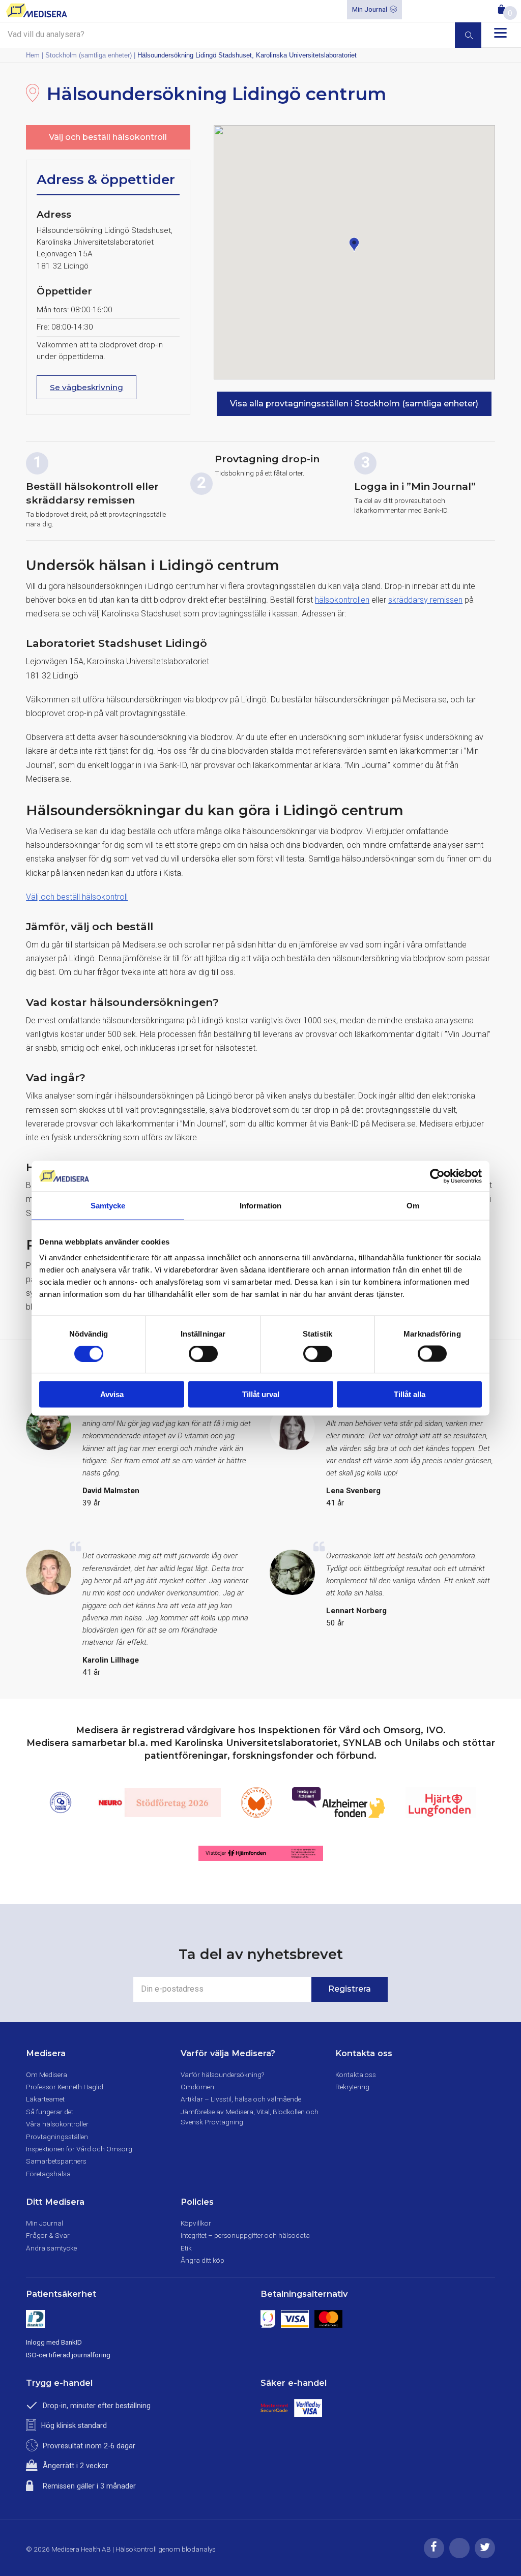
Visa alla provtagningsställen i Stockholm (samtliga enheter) (354, 404)
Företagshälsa (48, 2174)
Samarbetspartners (56, 2161)
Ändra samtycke (51, 2248)
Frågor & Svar (48, 2235)
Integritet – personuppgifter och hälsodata (245, 2235)
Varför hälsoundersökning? (222, 2075)
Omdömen (197, 2087)
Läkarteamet (45, 2099)
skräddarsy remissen (425, 600)
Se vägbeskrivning (86, 387)
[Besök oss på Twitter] (485, 2556)
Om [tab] (413, 1205)
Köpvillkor (196, 2223)
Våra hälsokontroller (57, 2124)
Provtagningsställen (57, 2137)
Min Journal (370, 9)
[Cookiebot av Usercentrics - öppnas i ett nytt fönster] (437, 1176)
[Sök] (468, 35)
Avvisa (112, 1394)
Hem (33, 55)
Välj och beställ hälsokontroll (108, 137)
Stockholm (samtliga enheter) (89, 55)
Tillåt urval (261, 1394)
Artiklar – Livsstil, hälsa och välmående (241, 2099)
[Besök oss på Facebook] (434, 2556)
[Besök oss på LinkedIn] (459, 2556)
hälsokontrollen (342, 600)
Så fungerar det (50, 2112)
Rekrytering (352, 2087)
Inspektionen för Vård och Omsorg (79, 2149)
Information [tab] (260, 1205)
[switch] (203, 1353)
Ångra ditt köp (202, 2260)
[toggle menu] (500, 33)
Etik (186, 2248)
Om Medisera (47, 2075)
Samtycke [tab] (108, 1205)
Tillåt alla (410, 1394)
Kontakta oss (356, 2075)
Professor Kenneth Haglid (65, 2087)
